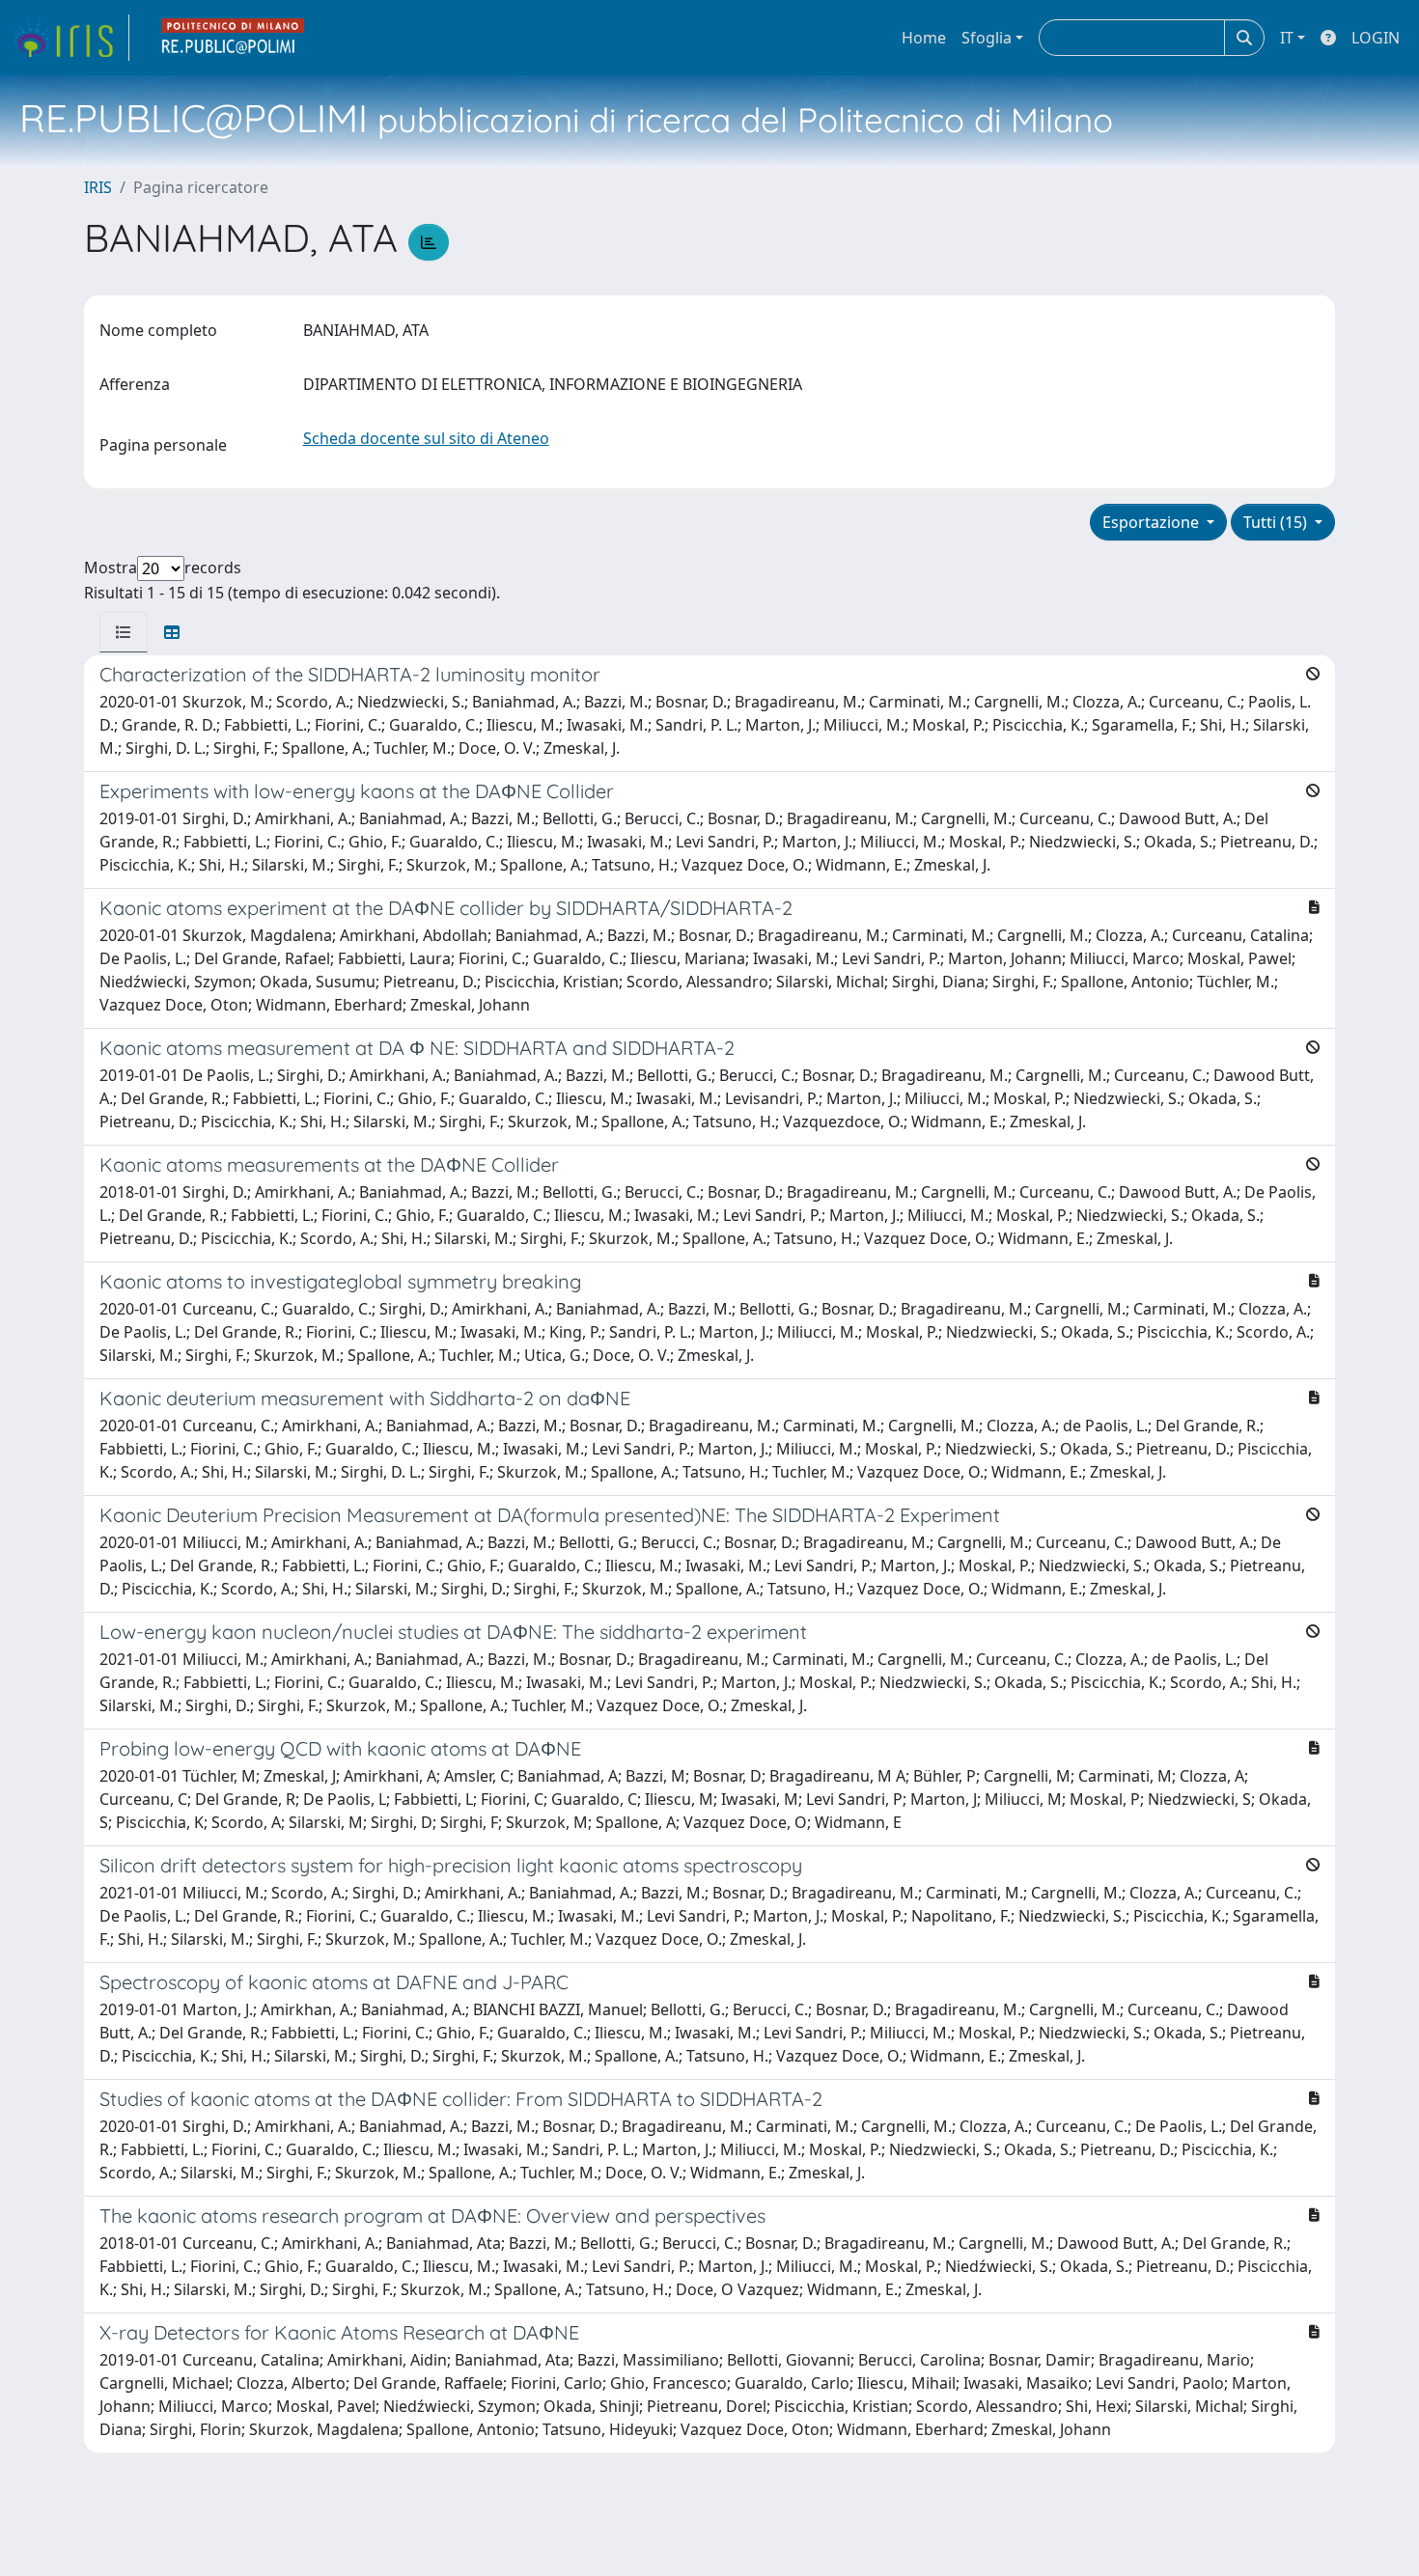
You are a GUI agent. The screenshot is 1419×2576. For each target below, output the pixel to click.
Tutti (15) (1277, 522)
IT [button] (1287, 38)
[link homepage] (70, 38)
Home (924, 38)
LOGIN (1376, 38)
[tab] (124, 632)
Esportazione (1153, 522)
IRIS (98, 187)
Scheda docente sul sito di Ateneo (426, 438)
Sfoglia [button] (987, 38)
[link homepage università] (234, 38)
